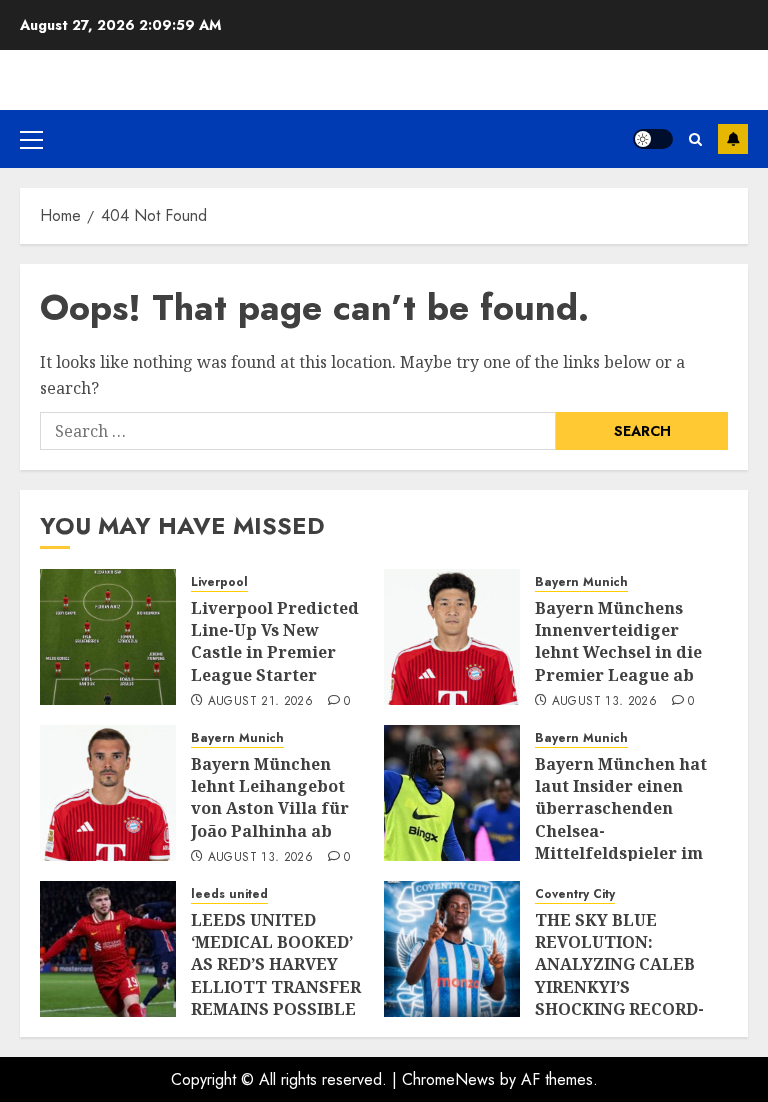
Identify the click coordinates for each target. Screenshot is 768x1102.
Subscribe (733, 139)
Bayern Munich (581, 582)
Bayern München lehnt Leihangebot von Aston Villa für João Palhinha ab (270, 797)
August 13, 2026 (604, 702)
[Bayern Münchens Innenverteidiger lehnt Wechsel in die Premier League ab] (452, 637)
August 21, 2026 (260, 702)
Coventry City (575, 894)
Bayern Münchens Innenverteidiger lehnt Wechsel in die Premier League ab (618, 641)
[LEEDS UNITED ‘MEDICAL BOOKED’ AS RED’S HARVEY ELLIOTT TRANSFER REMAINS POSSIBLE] (108, 949)
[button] (31, 139)
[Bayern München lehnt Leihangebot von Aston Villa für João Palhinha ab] (108, 793)
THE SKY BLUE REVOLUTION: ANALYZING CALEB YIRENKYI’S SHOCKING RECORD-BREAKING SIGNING (619, 976)
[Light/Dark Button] (653, 139)
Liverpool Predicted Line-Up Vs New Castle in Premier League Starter (275, 641)
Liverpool (219, 582)
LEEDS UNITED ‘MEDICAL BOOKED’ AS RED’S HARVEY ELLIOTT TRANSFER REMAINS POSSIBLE (276, 965)
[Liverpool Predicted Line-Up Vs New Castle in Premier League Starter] (108, 637)
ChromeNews (448, 1079)
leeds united (229, 894)
